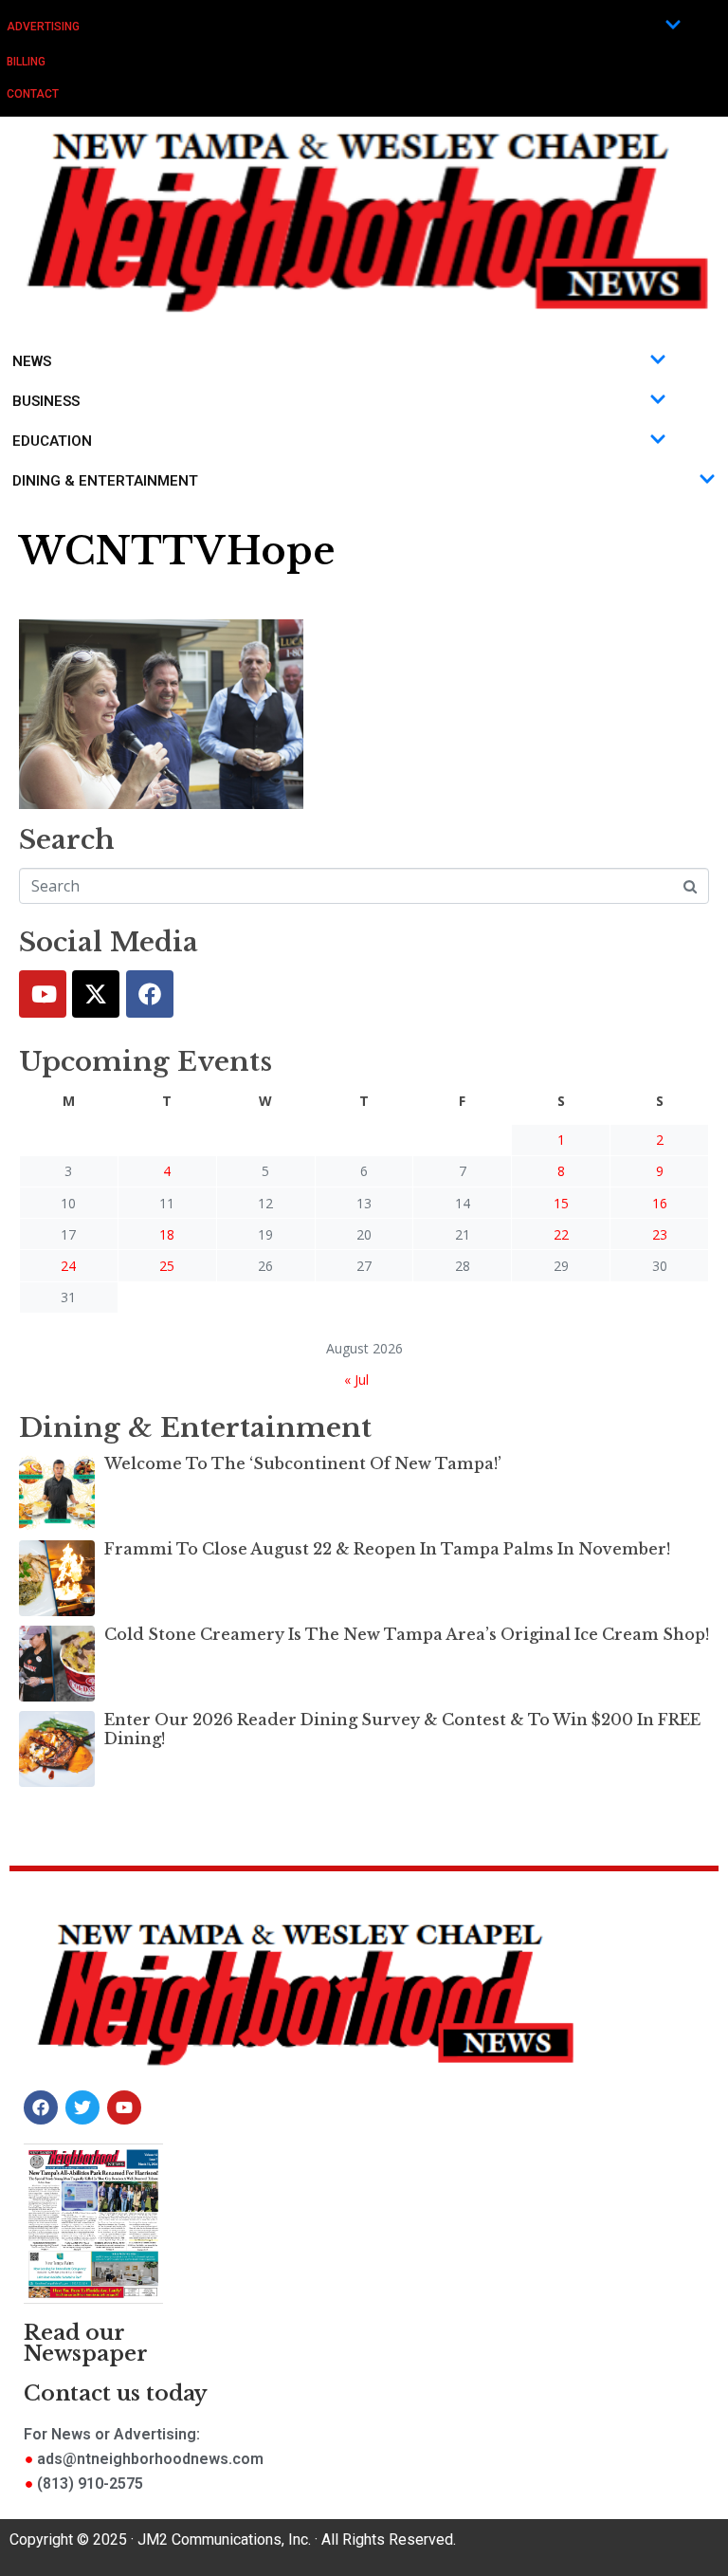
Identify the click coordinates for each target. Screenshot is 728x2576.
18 (167, 1234)
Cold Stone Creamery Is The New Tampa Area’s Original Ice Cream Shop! (407, 1634)
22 (561, 1234)
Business (46, 401)
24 (68, 1266)
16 (660, 1203)
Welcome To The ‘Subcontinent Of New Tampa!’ (303, 1463)
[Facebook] (150, 994)
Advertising (43, 27)
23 (660, 1234)
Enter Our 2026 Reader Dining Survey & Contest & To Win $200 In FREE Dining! (402, 1729)
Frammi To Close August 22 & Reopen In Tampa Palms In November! (387, 1549)
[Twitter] (96, 994)
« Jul (356, 1380)
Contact (33, 94)
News (32, 361)
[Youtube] (43, 994)
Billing (26, 62)
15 (561, 1203)
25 (167, 1266)
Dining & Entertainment (105, 481)
